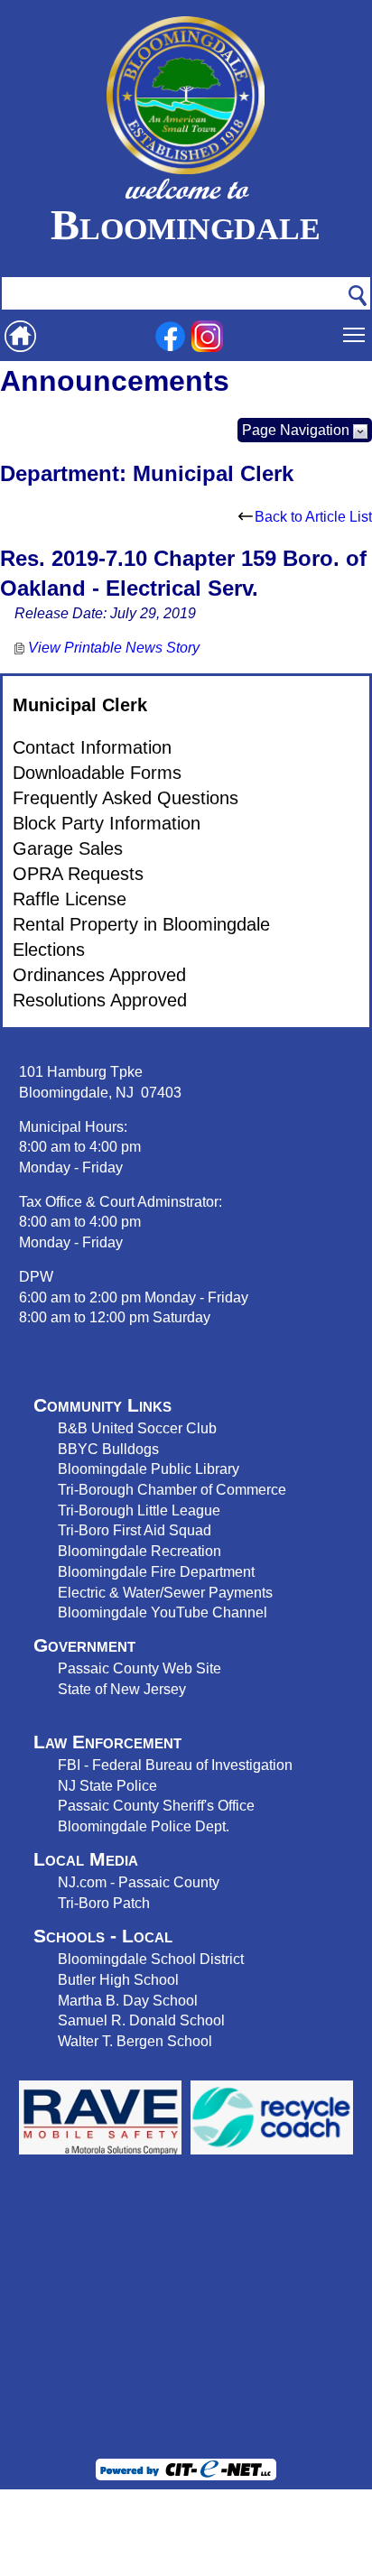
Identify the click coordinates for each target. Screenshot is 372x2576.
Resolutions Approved (100, 1000)
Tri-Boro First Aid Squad (135, 1530)
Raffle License (70, 899)
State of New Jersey (122, 1689)
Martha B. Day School (128, 2000)
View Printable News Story (112, 648)
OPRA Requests (78, 874)
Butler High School (118, 1979)
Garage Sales (68, 848)
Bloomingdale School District (151, 1959)
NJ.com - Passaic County (139, 1882)
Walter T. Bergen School (135, 2041)
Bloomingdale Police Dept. (144, 1826)
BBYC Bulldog (105, 1449)
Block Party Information (107, 823)
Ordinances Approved (99, 975)
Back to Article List (313, 517)
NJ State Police (107, 1785)
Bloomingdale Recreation (139, 1551)
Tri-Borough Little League (139, 1510)
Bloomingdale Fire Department (156, 1571)
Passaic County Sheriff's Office (156, 1805)
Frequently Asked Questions (126, 798)
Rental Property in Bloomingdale (141, 924)
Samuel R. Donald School (141, 2020)
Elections (49, 950)
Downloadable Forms (97, 773)
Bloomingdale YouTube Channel (163, 1612)
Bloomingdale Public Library (149, 1469)
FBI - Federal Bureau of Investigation (175, 1765)
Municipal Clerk (80, 705)
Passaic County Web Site (139, 1668)
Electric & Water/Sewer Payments (165, 1592)
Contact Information (92, 747)
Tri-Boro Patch (104, 1903)
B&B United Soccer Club (137, 1428)
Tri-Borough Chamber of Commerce (172, 1489)
